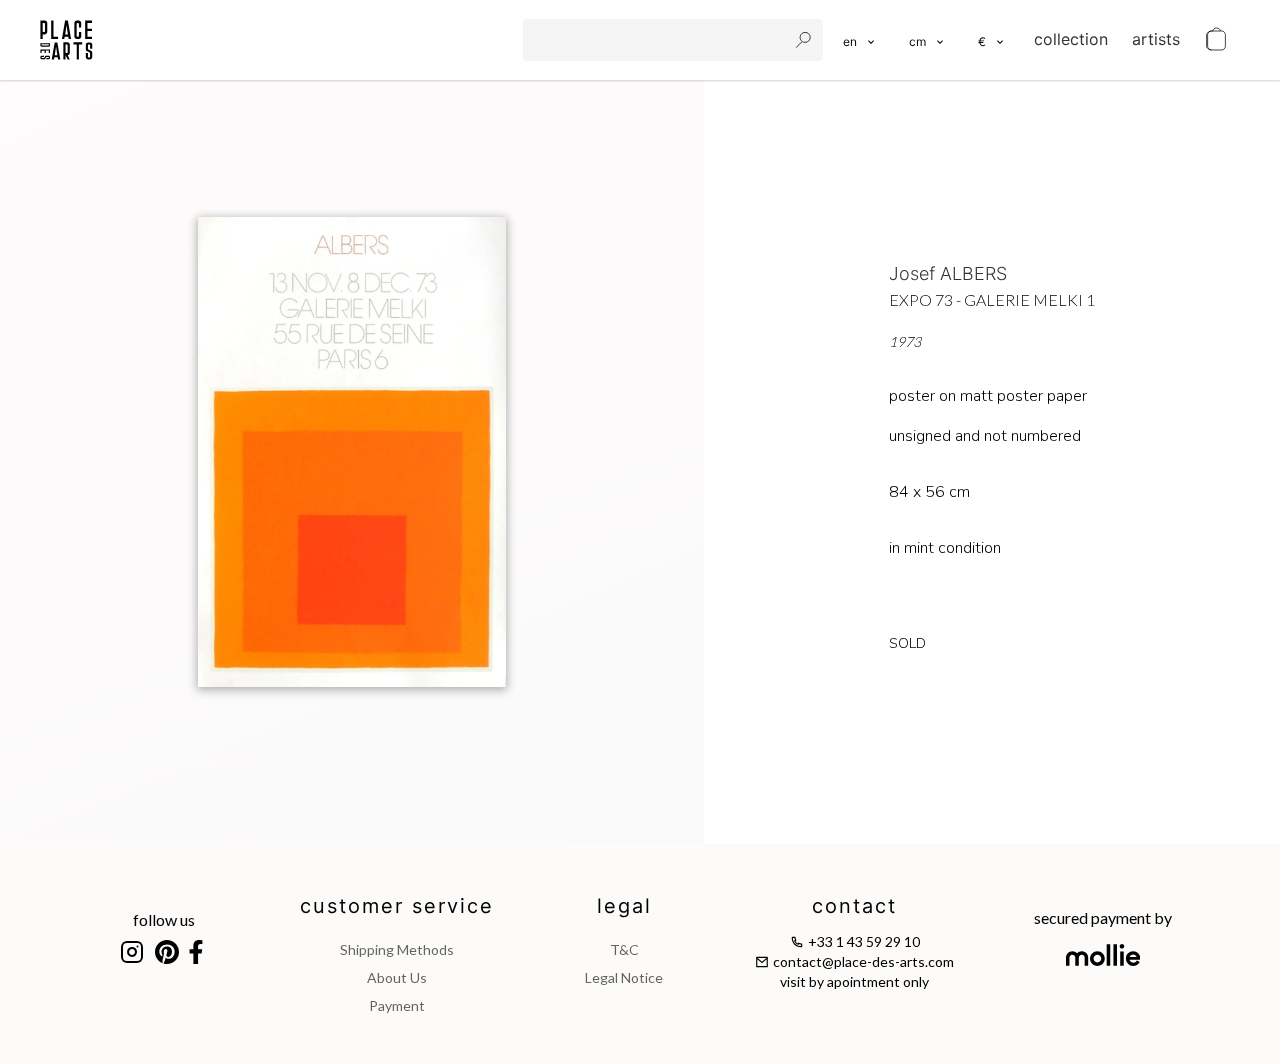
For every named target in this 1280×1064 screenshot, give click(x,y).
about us (397, 977)
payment (397, 1005)
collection (1071, 39)
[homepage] (66, 40)
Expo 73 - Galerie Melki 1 (992, 299)
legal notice (624, 977)
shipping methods (397, 949)
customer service (397, 906)
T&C (624, 949)
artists (1156, 39)
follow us (164, 919)
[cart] (1216, 40)
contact (854, 906)
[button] (927, 40)
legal (624, 906)
